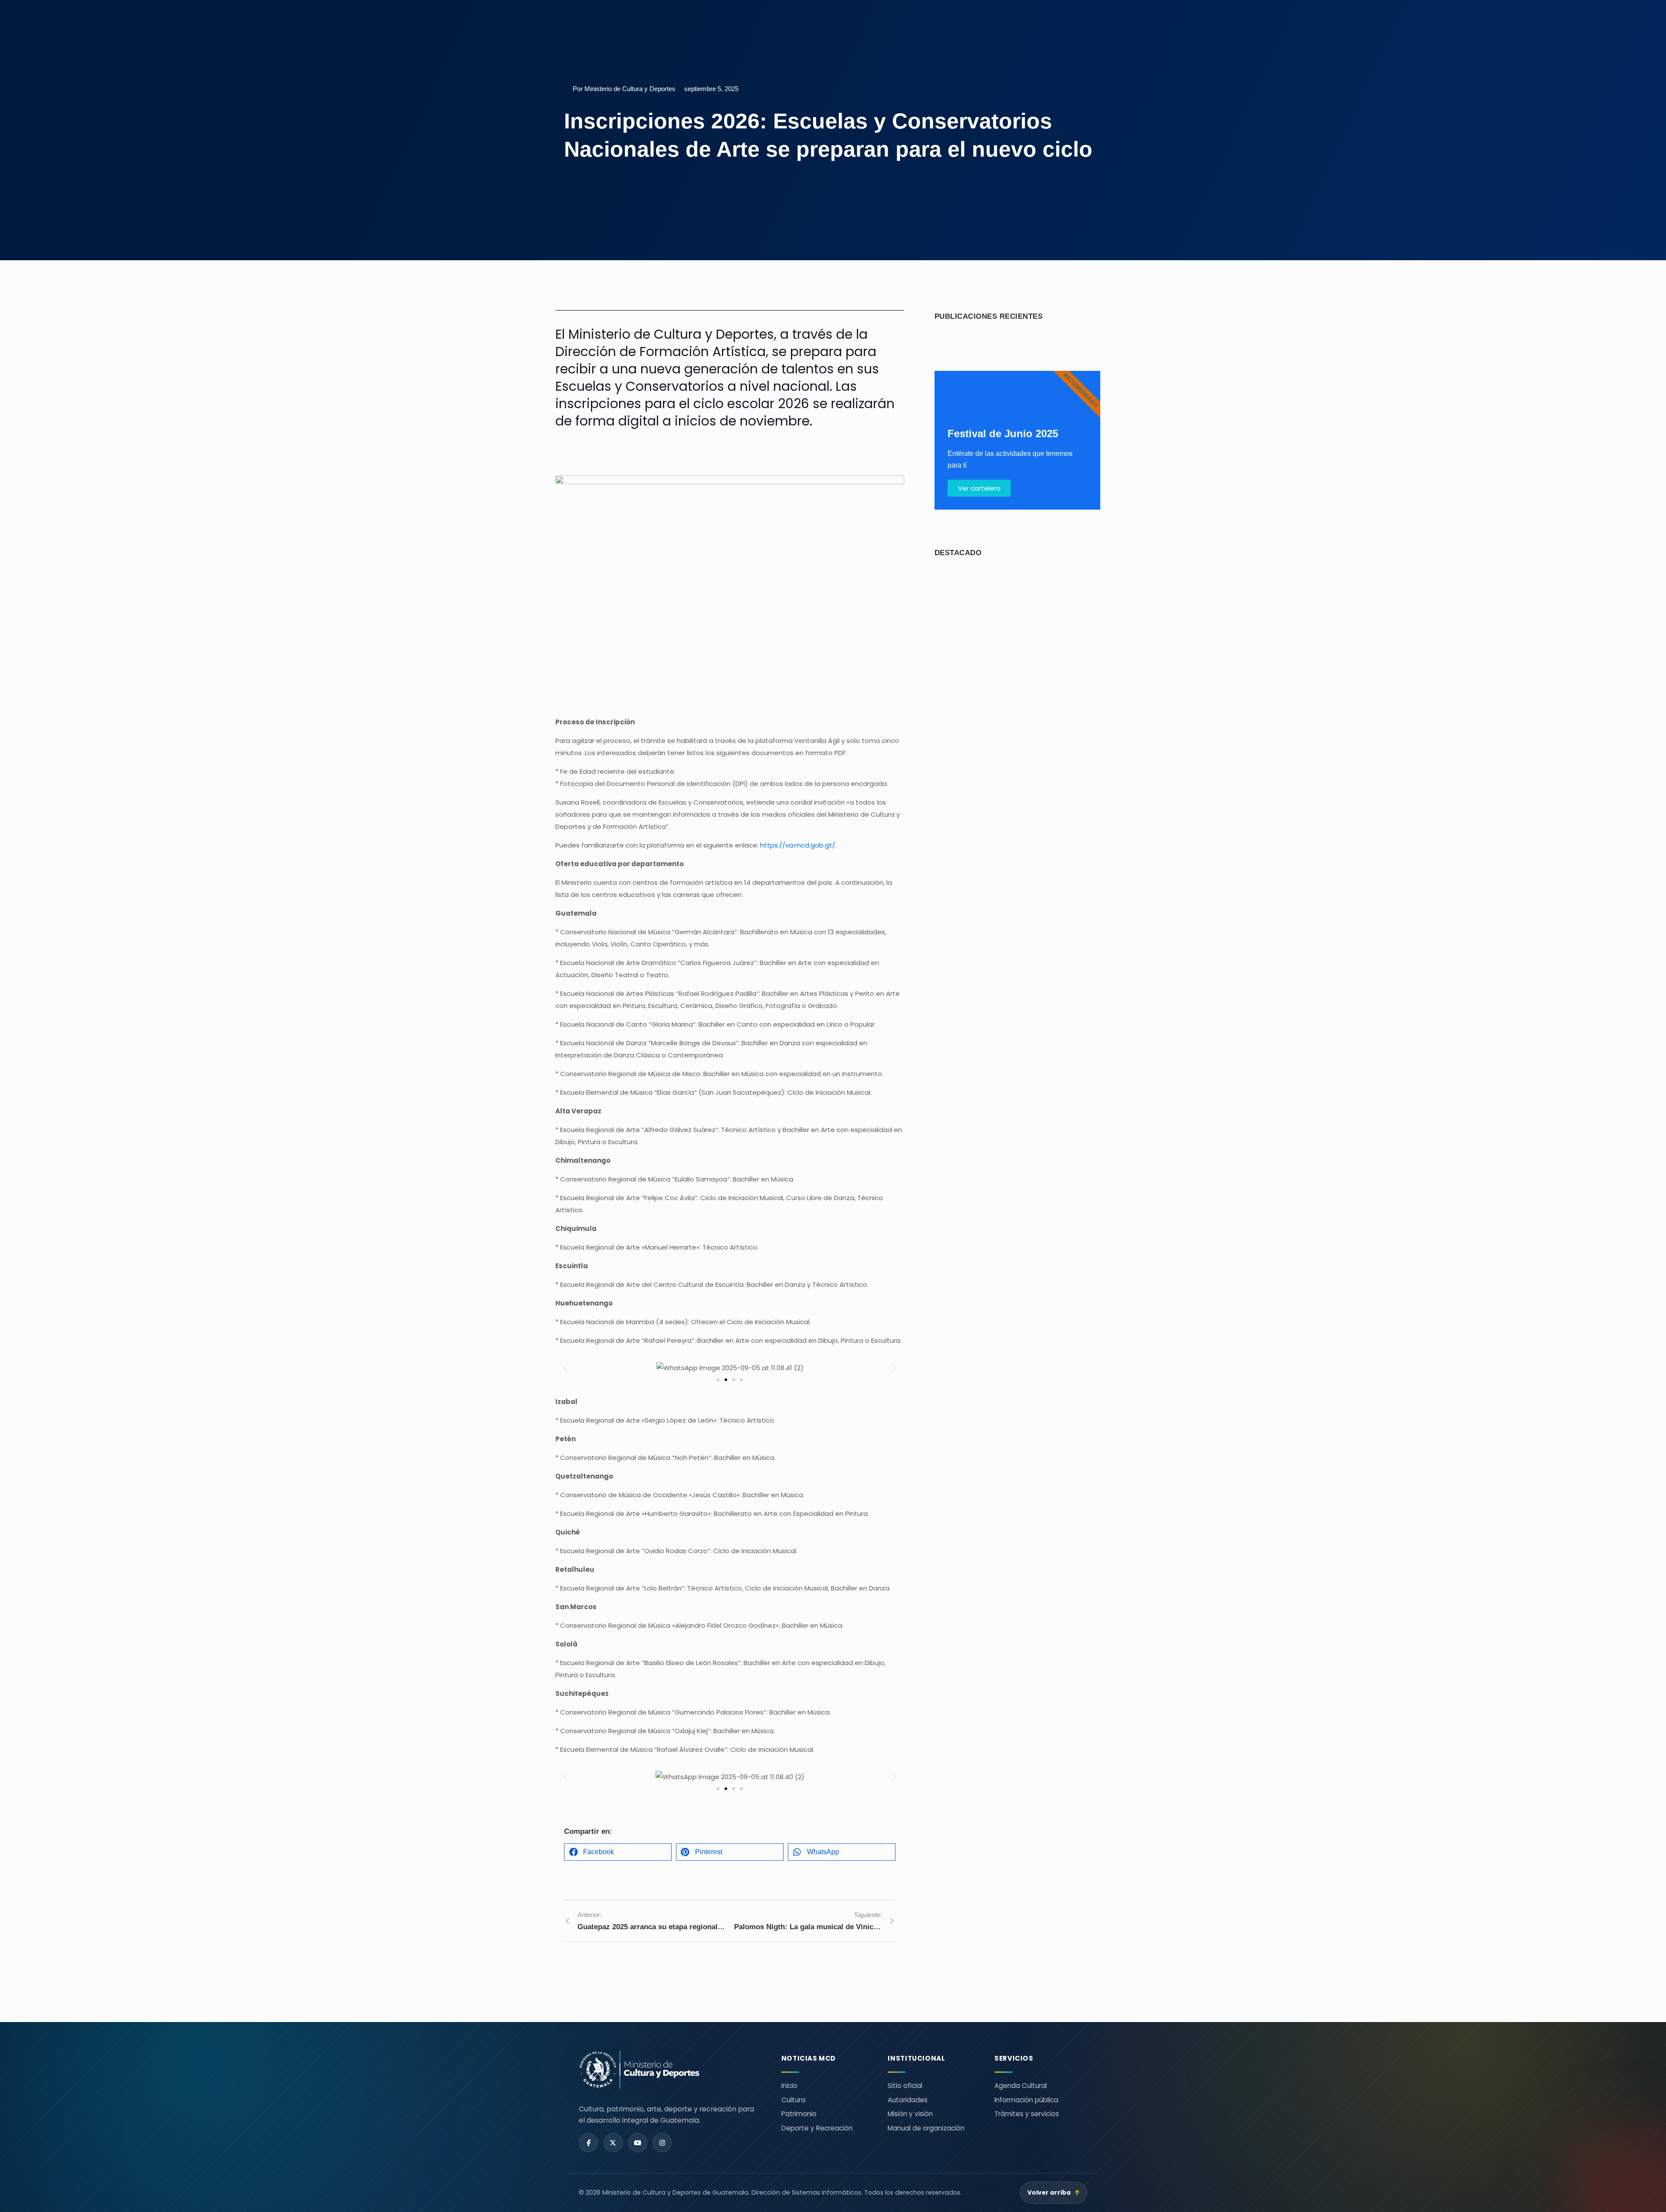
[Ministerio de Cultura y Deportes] (670, 2070)
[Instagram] (662, 2143)
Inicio (789, 2086)
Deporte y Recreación (817, 2128)
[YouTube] (638, 2143)
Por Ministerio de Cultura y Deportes (624, 89)
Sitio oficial (905, 2086)
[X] (613, 2143)
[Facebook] (588, 2143)
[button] (565, 1368)
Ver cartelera (979, 488)
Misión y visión (910, 2114)
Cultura (793, 2100)
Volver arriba (1054, 2193)
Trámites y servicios (1027, 2114)
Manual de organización (926, 2128)
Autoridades (908, 2100)
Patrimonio (799, 2114)
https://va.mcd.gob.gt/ (798, 845)
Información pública (1026, 2100)
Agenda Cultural (1021, 2086)
